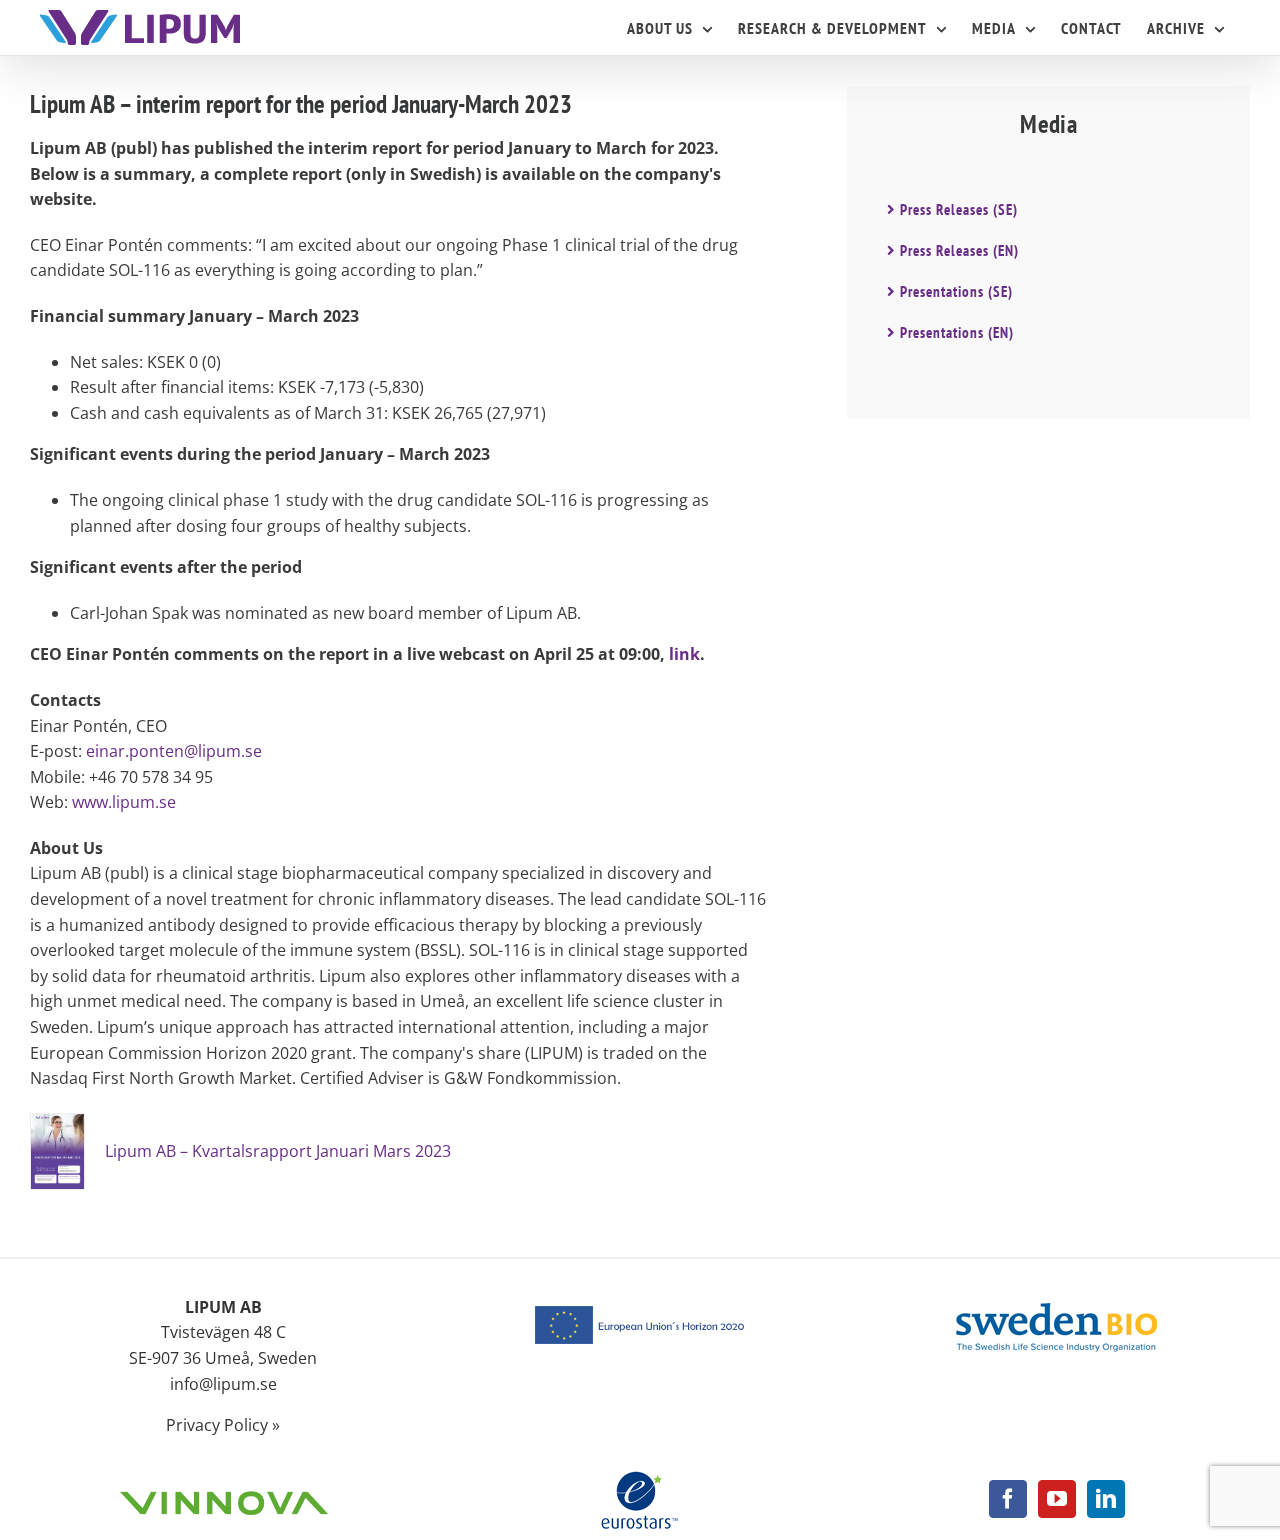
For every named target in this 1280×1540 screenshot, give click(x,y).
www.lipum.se (124, 802)
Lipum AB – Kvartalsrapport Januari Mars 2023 (278, 1151)
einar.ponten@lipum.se (174, 751)
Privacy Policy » (223, 1425)
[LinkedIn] (1106, 1499)
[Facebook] (1008, 1499)
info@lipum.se (223, 1384)
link (684, 654)
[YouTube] (1057, 1499)
